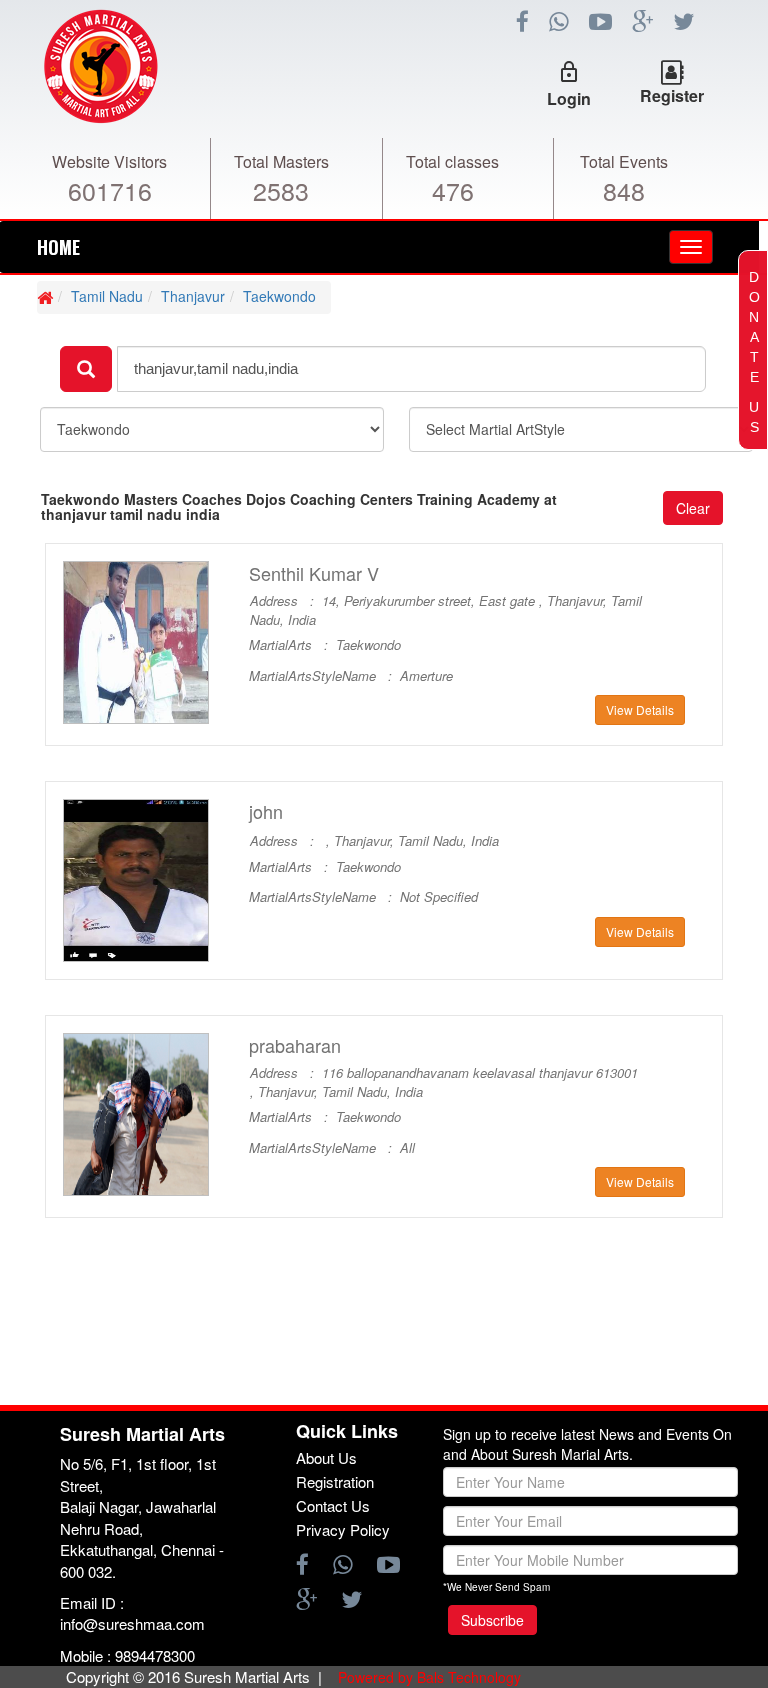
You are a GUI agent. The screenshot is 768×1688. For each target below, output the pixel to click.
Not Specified (439, 897)
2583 (281, 190)
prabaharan (295, 1045)
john (266, 811)
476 (453, 190)
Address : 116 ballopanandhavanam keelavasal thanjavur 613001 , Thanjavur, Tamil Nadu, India (444, 1082)
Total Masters (281, 161)
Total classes (452, 161)
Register (672, 95)
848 (624, 190)
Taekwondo (279, 296)
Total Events (624, 161)
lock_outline (569, 72)
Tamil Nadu (107, 296)
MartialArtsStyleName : (324, 676)
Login (569, 98)
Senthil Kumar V (314, 573)
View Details (640, 709)
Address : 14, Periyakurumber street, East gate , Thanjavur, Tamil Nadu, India (446, 610)
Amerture (426, 676)
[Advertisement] (384, 1343)
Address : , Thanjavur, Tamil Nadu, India (374, 841)
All (407, 1148)
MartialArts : (292, 645)
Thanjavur (193, 296)
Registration (335, 1481)
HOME (58, 247)
